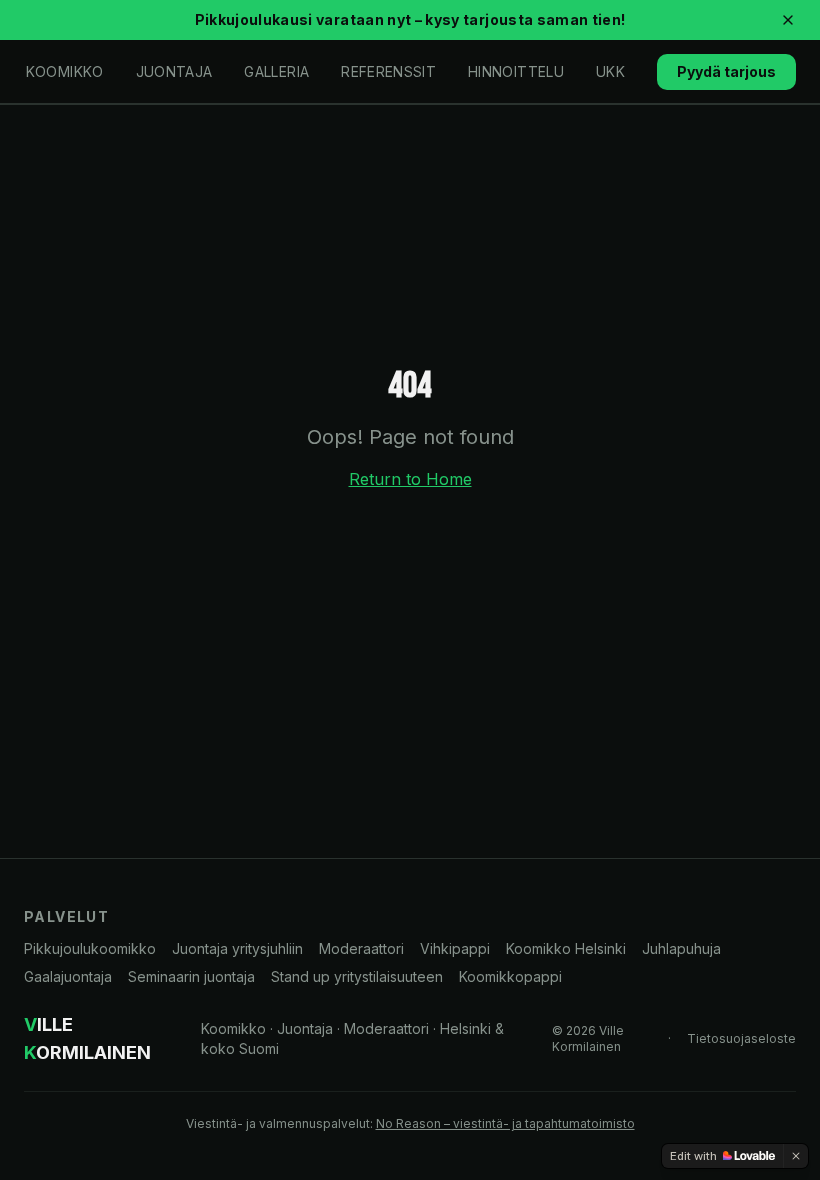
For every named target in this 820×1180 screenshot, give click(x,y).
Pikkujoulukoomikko (90, 948)
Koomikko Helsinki (566, 948)
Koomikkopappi (510, 976)
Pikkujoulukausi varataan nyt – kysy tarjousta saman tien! (410, 19)
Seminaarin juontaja (191, 976)
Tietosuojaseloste (741, 1038)
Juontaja (174, 71)
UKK (610, 71)
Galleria (276, 71)
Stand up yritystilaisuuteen (357, 976)
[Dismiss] (796, 1156)
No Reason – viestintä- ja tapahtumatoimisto (505, 1123)
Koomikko (65, 71)
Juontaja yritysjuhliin (237, 948)
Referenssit (388, 71)
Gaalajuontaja (68, 976)
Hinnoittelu (516, 71)
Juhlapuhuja (681, 948)
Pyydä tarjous (726, 71)
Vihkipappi (455, 948)
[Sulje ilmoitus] (788, 20)
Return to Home (410, 479)
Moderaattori (361, 948)
